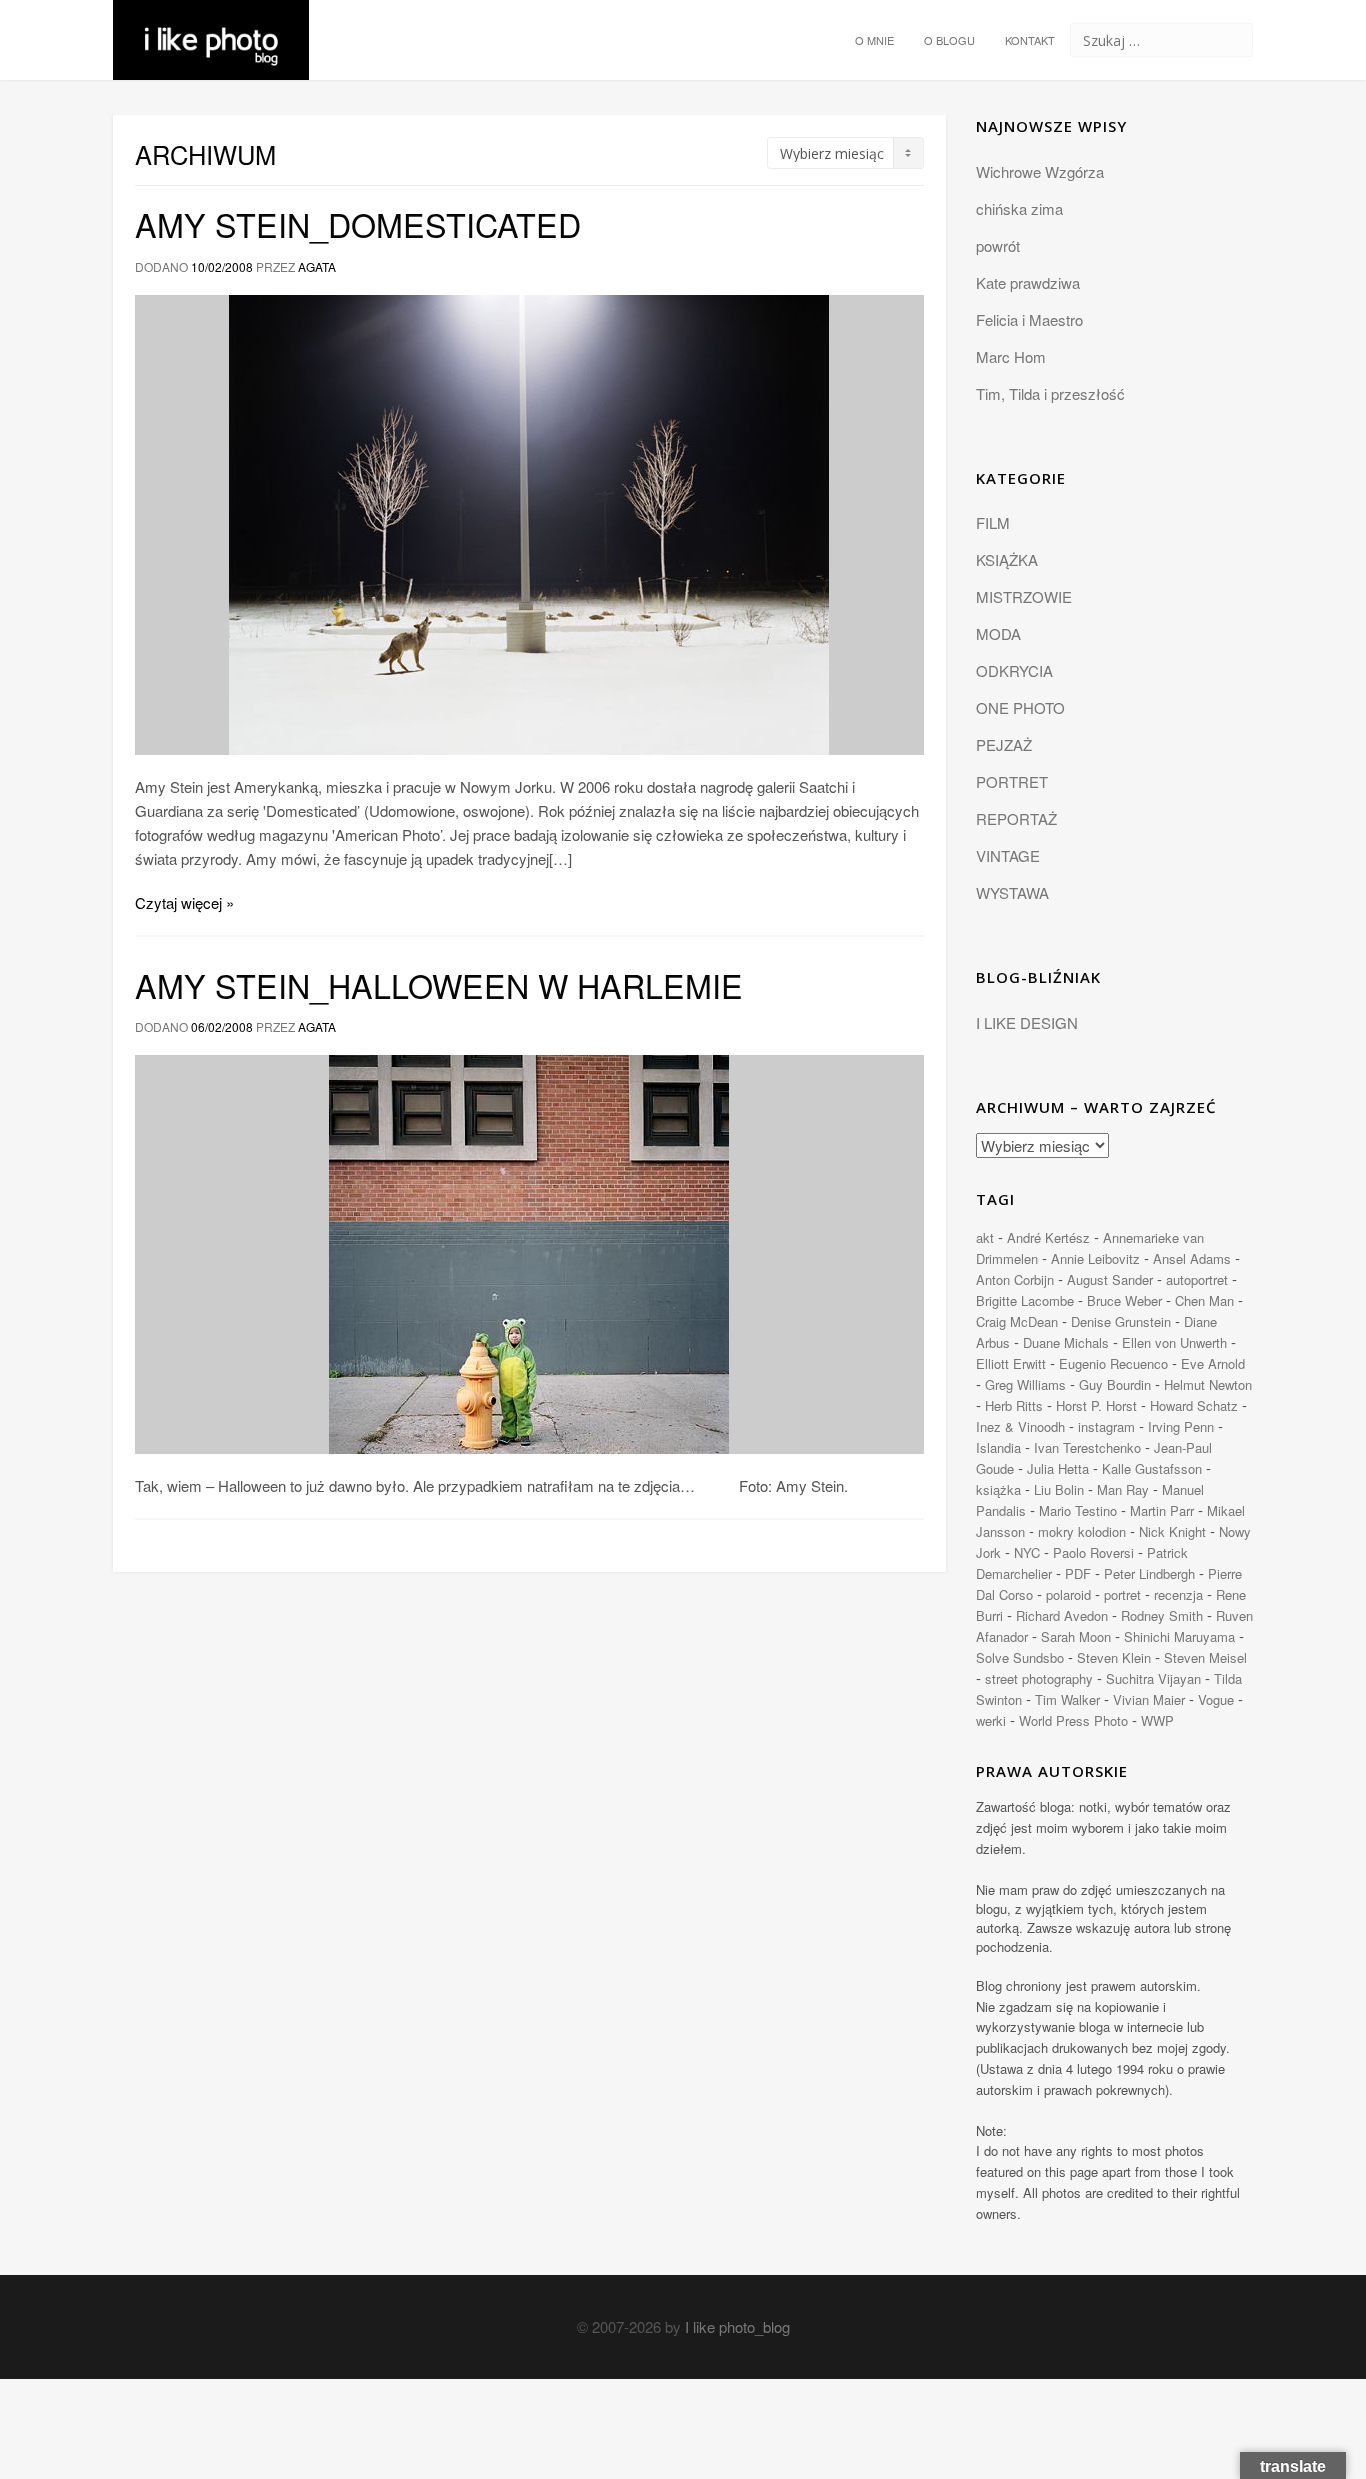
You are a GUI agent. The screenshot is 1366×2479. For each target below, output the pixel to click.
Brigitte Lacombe (1025, 1300)
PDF (1078, 1573)
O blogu (949, 40)
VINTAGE (1008, 855)
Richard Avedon (1062, 1615)
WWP (1157, 1720)
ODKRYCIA (1014, 670)
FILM (993, 522)
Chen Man (1204, 1300)
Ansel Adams (1192, 1258)
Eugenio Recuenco (1113, 1363)
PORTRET (1012, 781)
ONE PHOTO (1020, 707)
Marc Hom (1011, 356)
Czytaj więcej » (184, 902)
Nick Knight (1172, 1531)
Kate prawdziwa (1028, 282)
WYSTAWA (1012, 892)
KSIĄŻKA (1007, 559)
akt (985, 1237)
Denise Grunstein (1121, 1321)
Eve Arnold (1213, 1363)
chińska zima (1019, 208)
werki (991, 1720)
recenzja (1178, 1594)
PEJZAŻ (1004, 744)
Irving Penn (1181, 1426)
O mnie (874, 40)
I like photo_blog (737, 2326)
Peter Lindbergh (1149, 1573)
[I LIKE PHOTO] (211, 25)
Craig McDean (1017, 1321)
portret (1122, 1594)
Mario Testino (1078, 1510)
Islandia (998, 1447)
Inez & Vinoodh (1020, 1426)
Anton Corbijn (1015, 1279)
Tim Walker (1067, 1699)
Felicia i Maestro (1029, 319)
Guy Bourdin (1115, 1384)
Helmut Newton (1208, 1384)
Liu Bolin (1059, 1489)
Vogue (1216, 1699)
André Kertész (1048, 1237)
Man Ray (1123, 1489)
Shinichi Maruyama (1179, 1636)
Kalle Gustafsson (1152, 1468)
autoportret (1197, 1279)
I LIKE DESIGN (1027, 1022)
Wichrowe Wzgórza (1040, 171)
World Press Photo (1073, 1720)
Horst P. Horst (1096, 1405)
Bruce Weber (1124, 1300)
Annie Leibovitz (1095, 1258)
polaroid (1068, 1594)
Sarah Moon (1076, 1636)
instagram (1106, 1426)
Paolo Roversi (1093, 1552)
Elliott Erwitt (1011, 1363)
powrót (998, 245)
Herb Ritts (1014, 1405)
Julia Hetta (1058, 1468)
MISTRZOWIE (1024, 596)
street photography (1039, 1678)
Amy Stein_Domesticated (358, 224)
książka (998, 1489)
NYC (1027, 1552)
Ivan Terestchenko (1087, 1447)
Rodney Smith (1162, 1615)
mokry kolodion (1082, 1531)
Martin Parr (1162, 1510)
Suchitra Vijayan (1153, 1678)
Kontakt (1030, 40)
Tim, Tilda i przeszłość (1050, 393)
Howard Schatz (1194, 1405)
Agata (317, 266)
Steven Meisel (1205, 1657)
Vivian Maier (1149, 1699)
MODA (998, 633)
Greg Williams (1025, 1384)
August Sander (1110, 1279)
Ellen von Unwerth (1174, 1342)
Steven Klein (1114, 1657)
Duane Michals (1066, 1342)
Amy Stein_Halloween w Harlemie (439, 985)
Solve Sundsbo (1020, 1657)
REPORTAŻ (1016, 818)
